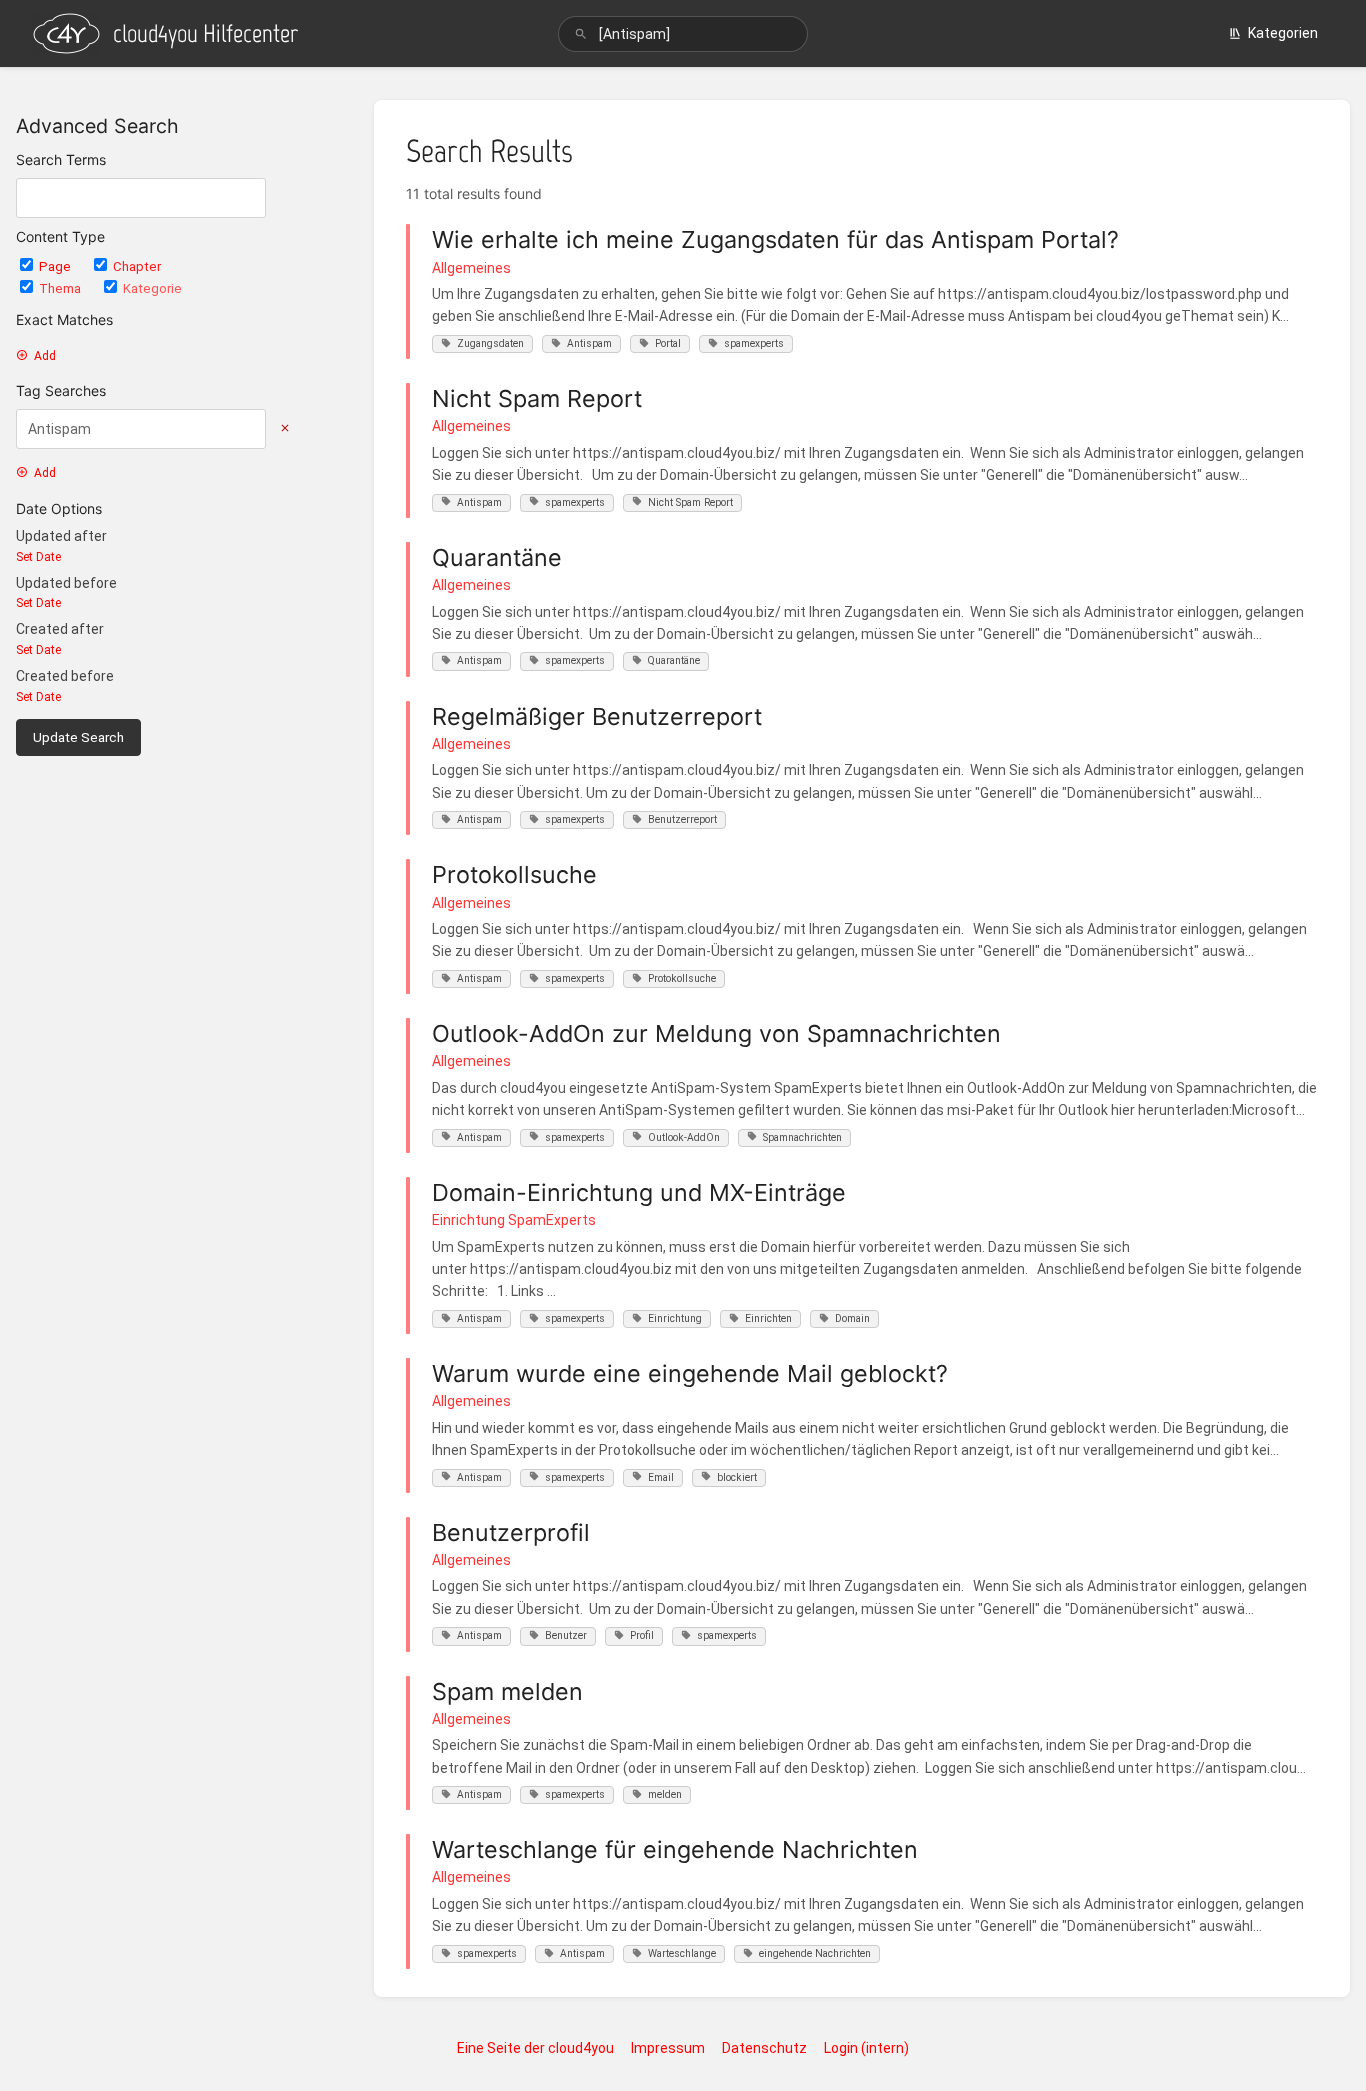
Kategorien (1283, 33)
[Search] (581, 34)
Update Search (78, 737)
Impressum (668, 2048)
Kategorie (152, 288)
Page (56, 266)
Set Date (38, 557)
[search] (683, 34)
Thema (61, 288)
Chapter (137, 266)
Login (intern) (866, 2048)
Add (45, 356)
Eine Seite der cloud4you (535, 2048)
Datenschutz (764, 2048)
